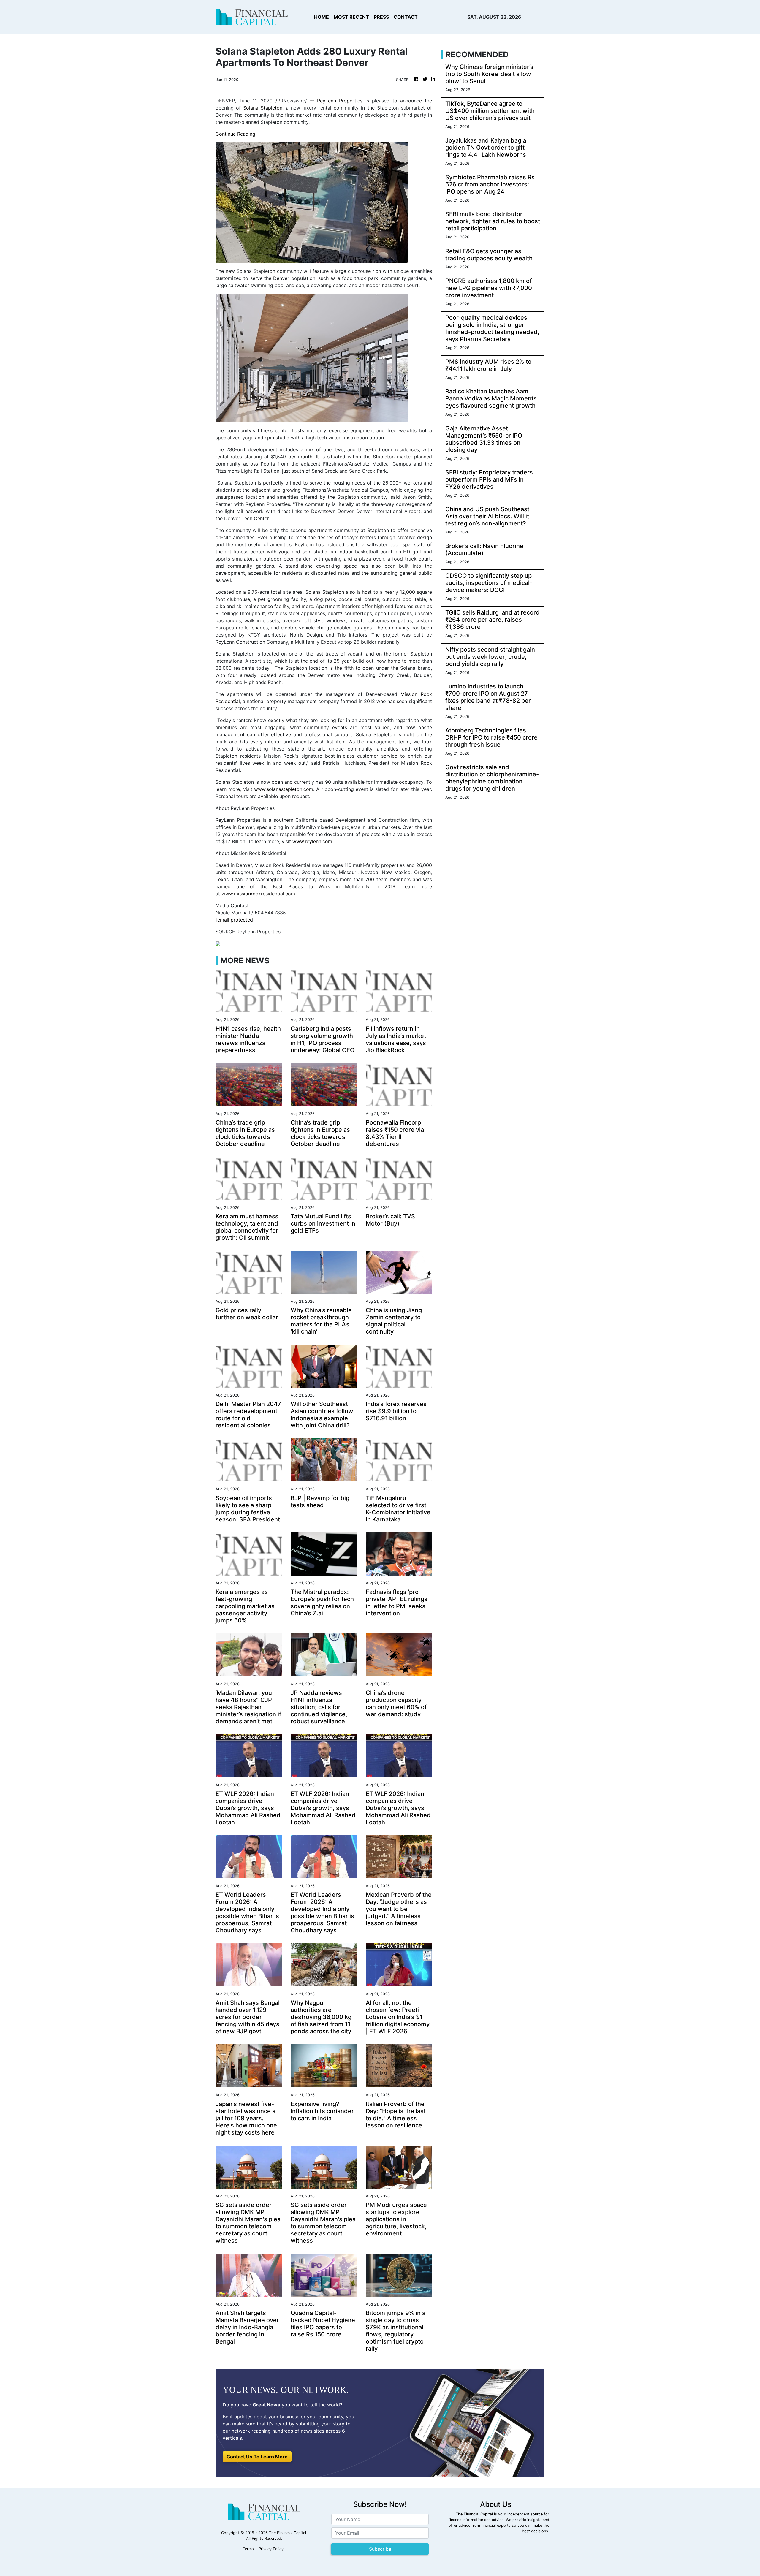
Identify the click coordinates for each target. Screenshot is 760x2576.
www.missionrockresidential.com (258, 894)
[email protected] (235, 920)
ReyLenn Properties (340, 101)
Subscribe (380, 2549)
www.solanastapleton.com (284, 789)
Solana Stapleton (263, 108)
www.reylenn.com (312, 841)
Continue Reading (235, 134)
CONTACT (406, 17)
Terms (248, 2549)
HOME (322, 17)
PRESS (381, 17)
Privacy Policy (271, 2549)
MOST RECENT (351, 17)
